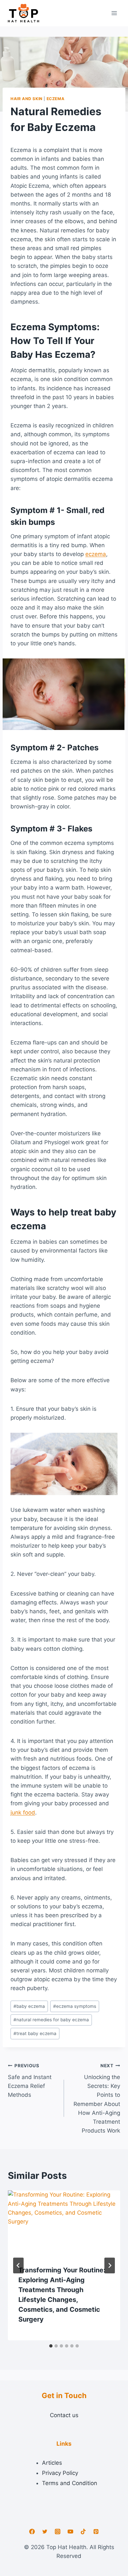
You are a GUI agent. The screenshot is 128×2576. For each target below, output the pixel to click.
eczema (96, 554)
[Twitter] (45, 2532)
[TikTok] (83, 2532)
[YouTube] (71, 2532)
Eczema (56, 99)
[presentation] (64, 2228)
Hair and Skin (27, 99)
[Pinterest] (96, 2532)
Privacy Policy (60, 2473)
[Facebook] (32, 2532)
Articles (52, 2463)
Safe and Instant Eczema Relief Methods (30, 2081)
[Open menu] (114, 13)
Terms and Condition (70, 2483)
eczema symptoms (75, 2006)
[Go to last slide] (18, 2265)
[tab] (51, 2346)
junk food (23, 1813)
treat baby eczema (35, 2033)
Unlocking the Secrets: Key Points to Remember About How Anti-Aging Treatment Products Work (97, 2098)
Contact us (64, 2415)
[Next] (110, 2265)
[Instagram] (57, 2532)
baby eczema (29, 2006)
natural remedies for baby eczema (51, 2020)
